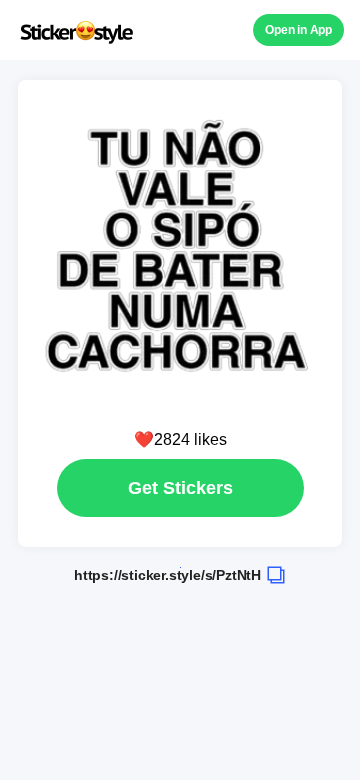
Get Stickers (180, 488)
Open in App (298, 30)
